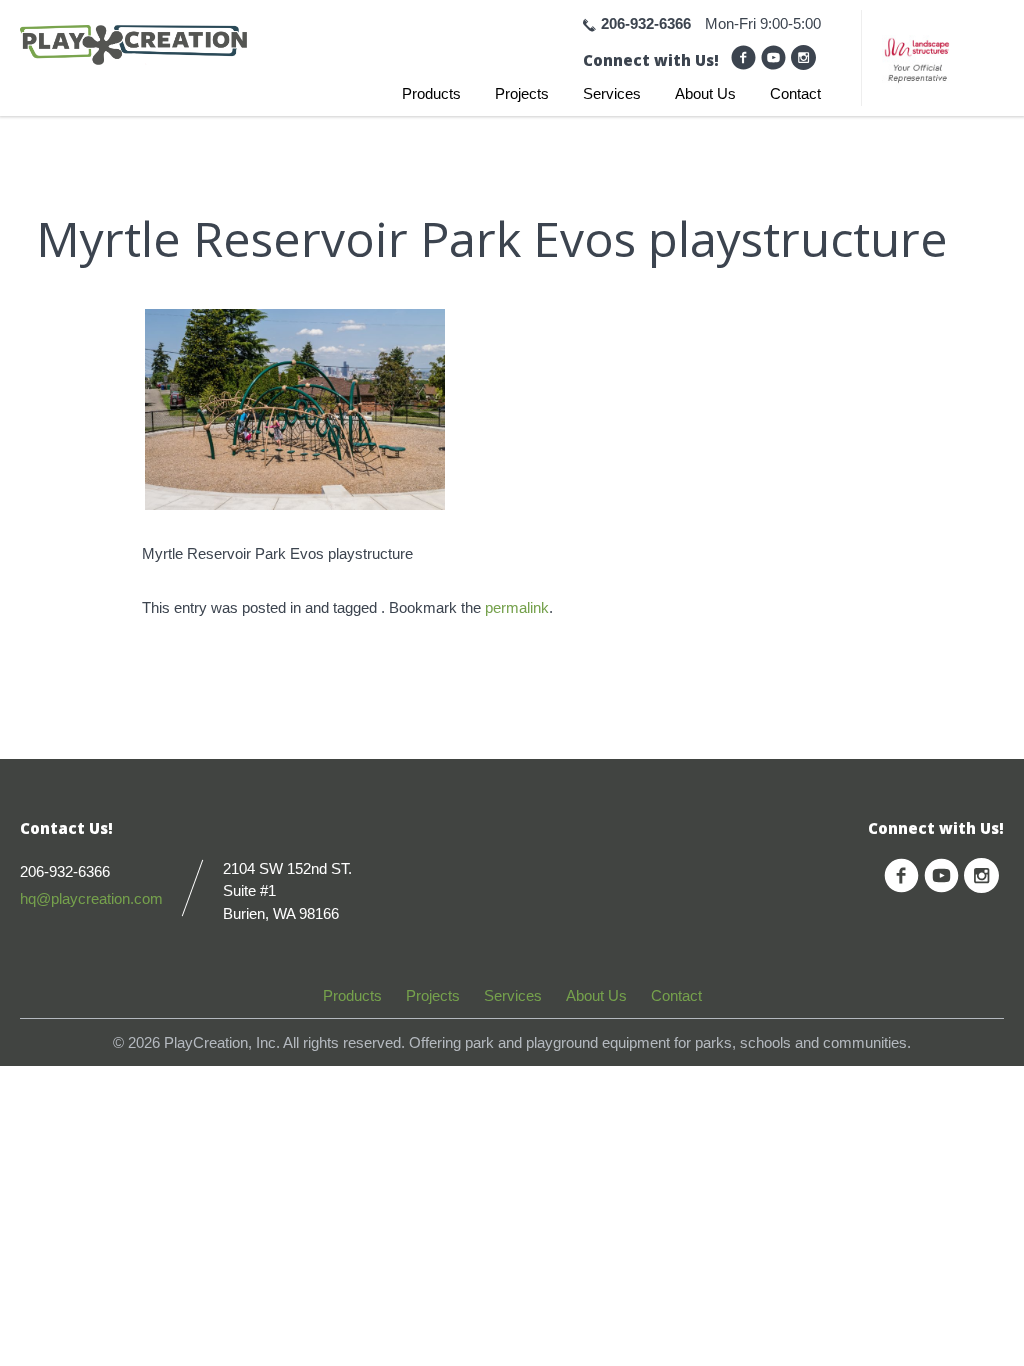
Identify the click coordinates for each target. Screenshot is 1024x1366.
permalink (517, 607)
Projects (522, 93)
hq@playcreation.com (91, 898)
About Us (705, 93)
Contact (795, 93)
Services (612, 93)
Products (431, 93)
